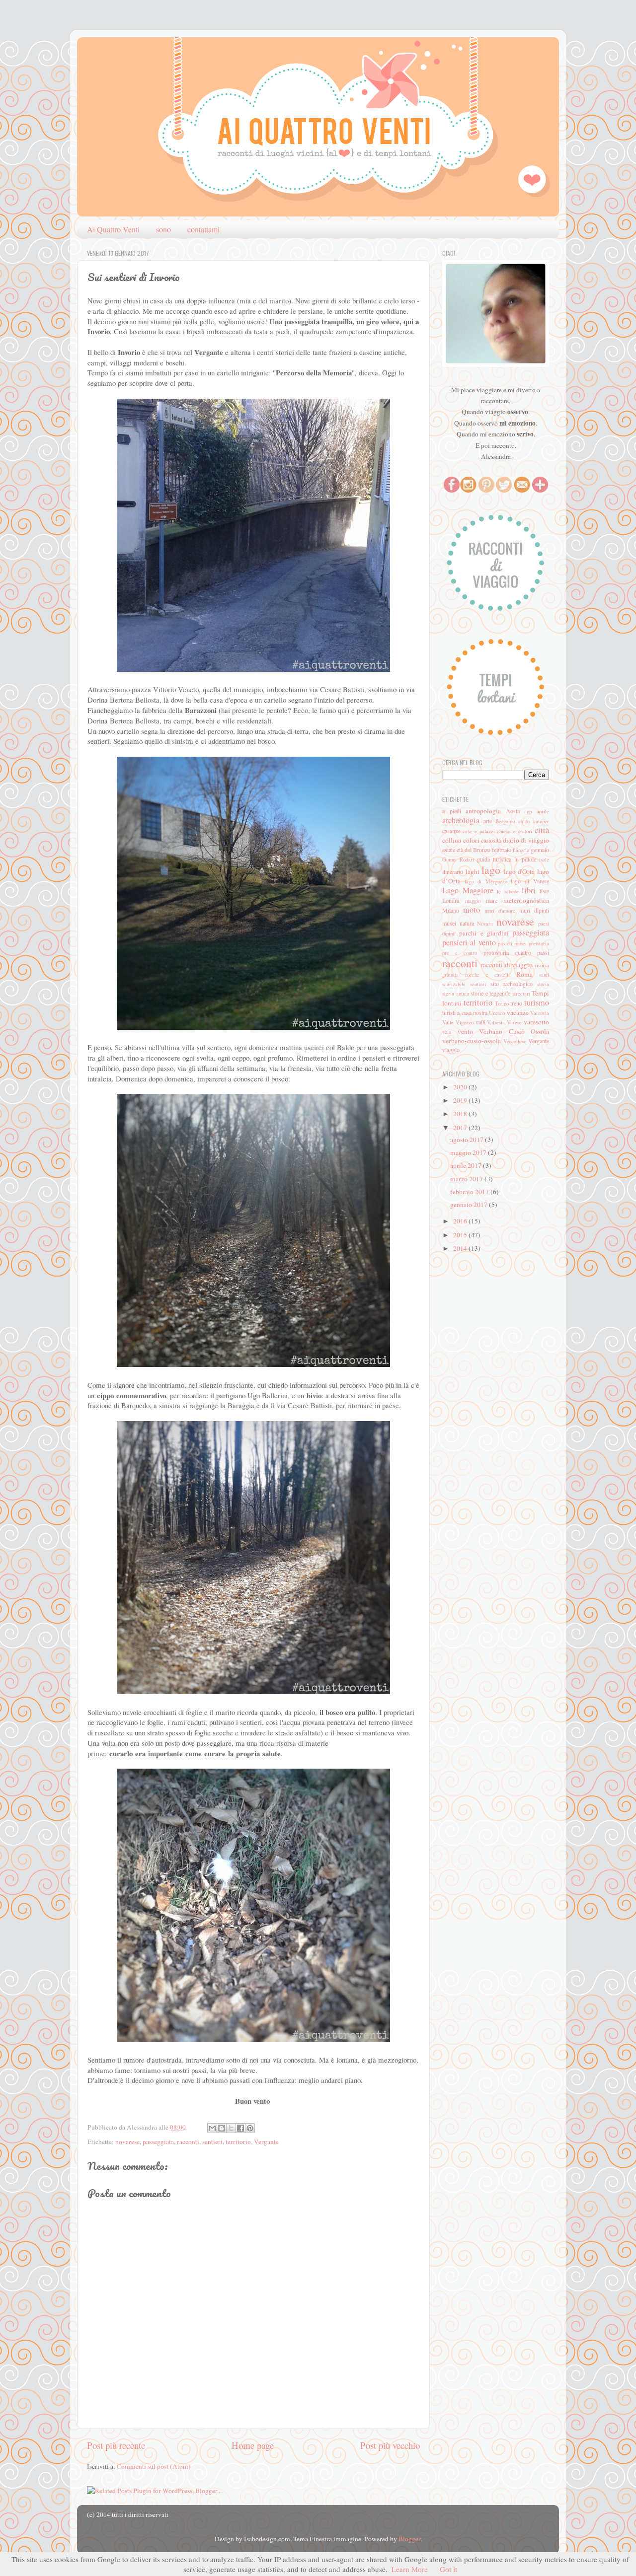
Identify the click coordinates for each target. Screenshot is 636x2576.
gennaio (540, 850)
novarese (127, 2142)
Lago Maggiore (468, 890)
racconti (188, 2142)
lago (491, 870)
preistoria (539, 943)
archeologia (461, 820)
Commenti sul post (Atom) (154, 2466)
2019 (461, 1100)
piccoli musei (512, 943)
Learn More (410, 2569)
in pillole (525, 859)
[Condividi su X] (231, 2128)
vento (465, 1031)
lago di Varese (530, 881)
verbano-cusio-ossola (472, 1041)
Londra (451, 900)
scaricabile (454, 984)
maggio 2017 (469, 1152)
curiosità (491, 840)
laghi (473, 871)
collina (452, 840)
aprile (543, 811)
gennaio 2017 (470, 1205)
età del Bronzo (474, 850)
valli (480, 1022)
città (542, 830)
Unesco (497, 1013)
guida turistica (494, 859)
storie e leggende (490, 993)
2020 (461, 1087)
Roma (524, 974)
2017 (461, 1128)
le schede (508, 891)
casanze (451, 831)
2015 (461, 1235)
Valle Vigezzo (458, 1022)
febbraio (502, 850)
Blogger (409, 2539)
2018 (461, 1114)
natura (467, 923)
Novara (485, 924)
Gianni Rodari (458, 859)
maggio (473, 901)
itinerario (453, 871)
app (528, 811)
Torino (502, 1003)
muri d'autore (500, 911)
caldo (524, 821)
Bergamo (505, 821)
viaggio (451, 1050)
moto (472, 910)
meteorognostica (526, 900)
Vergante (266, 2142)
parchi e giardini (484, 933)
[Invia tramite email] (212, 2128)
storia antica (456, 994)
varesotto (536, 1022)
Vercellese (515, 1041)
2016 (461, 1221)
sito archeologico (512, 984)
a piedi (452, 811)
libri (529, 890)
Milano (451, 910)
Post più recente (116, 2445)
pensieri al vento (469, 942)
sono (163, 229)
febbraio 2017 (470, 1192)
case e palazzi (479, 831)
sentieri (212, 2142)
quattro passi (532, 952)
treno (516, 1003)
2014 (461, 1248)
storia (543, 984)
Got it (448, 2569)
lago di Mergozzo (486, 881)
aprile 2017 (467, 1165)
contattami (203, 229)
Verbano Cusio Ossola (514, 1031)
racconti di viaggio (507, 965)
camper (541, 821)
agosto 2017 (468, 1140)
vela (447, 1032)
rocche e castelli (488, 975)
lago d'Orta (519, 871)
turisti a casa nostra (465, 1012)
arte (488, 821)
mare (492, 900)
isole (544, 859)
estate (449, 850)
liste (544, 891)
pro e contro (460, 953)
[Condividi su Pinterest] (250, 2128)
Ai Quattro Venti (113, 229)
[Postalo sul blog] (222, 2128)
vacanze (518, 1012)
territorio (238, 2142)
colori (471, 840)
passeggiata (158, 2142)
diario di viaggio (526, 840)
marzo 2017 (467, 1179)
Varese (514, 1022)
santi (544, 975)
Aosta (513, 811)
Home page (253, 2445)
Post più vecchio (390, 2445)
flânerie (521, 850)
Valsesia (496, 1022)
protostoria (496, 952)
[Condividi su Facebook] (240, 2128)
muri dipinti (534, 910)
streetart (521, 994)
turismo (537, 1002)
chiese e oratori (515, 831)
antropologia (483, 811)
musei (449, 923)
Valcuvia (540, 1013)
